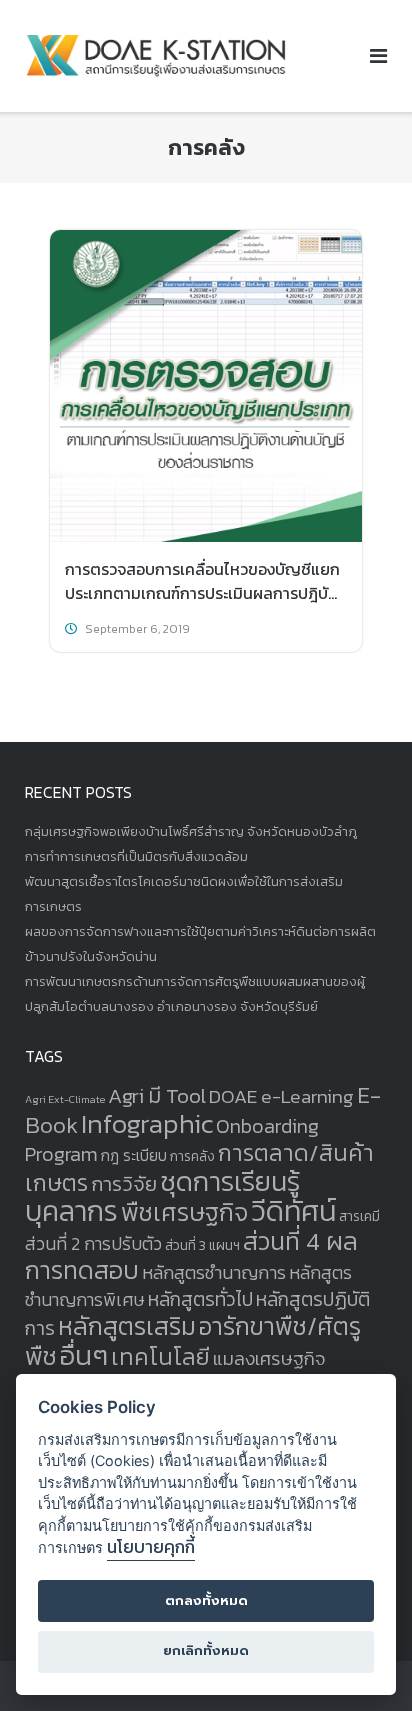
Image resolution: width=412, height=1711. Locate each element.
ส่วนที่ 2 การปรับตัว (93, 1244)
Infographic (147, 1124)
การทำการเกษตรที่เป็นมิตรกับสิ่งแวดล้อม (136, 856)
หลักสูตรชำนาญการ (214, 1272)
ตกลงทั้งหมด (206, 1601)
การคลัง (192, 1156)
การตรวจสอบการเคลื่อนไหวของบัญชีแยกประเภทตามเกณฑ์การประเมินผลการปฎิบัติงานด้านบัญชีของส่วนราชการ (202, 593)
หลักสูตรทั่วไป (200, 1299)
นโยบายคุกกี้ (151, 1547)
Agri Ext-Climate (65, 1099)
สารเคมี (359, 1216)
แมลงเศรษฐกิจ (269, 1358)
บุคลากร (71, 1211)
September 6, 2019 (137, 629)
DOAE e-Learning (281, 1096)
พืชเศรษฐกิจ (184, 1212)
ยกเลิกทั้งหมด (206, 1651)
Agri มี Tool (157, 1095)
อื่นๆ (84, 1355)
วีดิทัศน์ (293, 1211)
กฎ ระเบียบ (134, 1155)
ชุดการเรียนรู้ (230, 1181)
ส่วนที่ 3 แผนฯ (202, 1245)
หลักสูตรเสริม (127, 1326)
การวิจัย (124, 1184)
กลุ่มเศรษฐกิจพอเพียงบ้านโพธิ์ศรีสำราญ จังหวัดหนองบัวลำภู (191, 831)
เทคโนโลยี (160, 1357)
